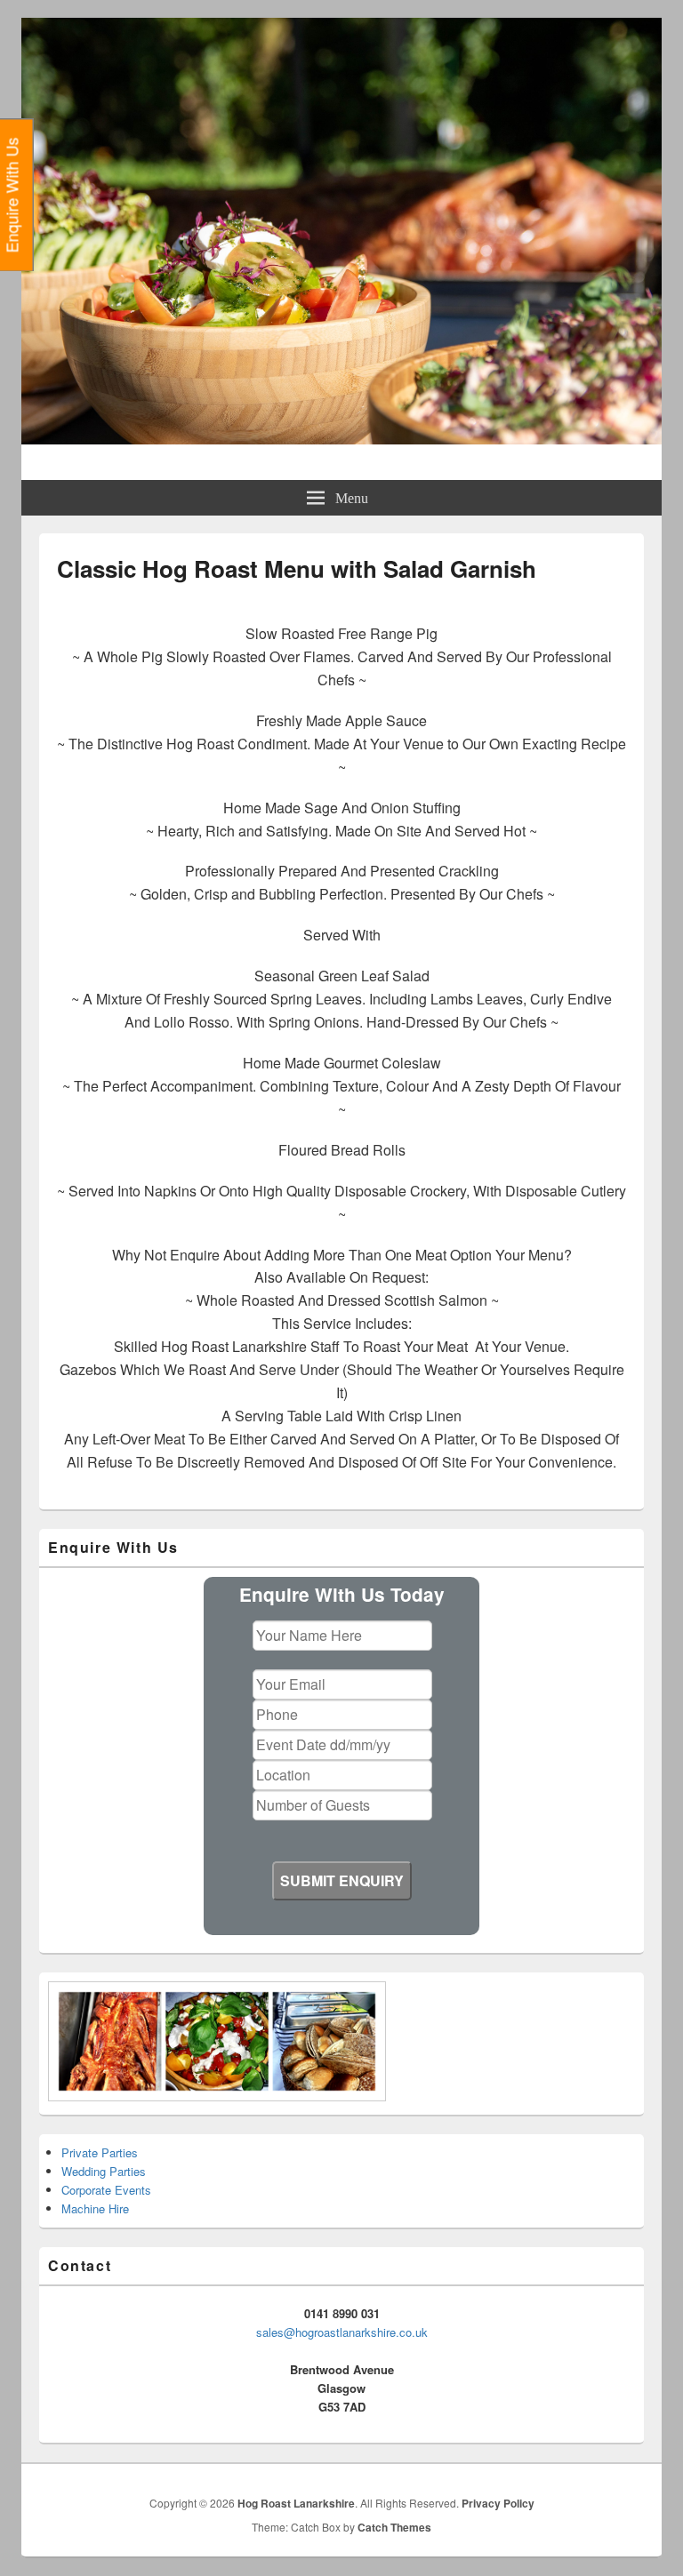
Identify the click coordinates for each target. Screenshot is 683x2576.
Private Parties (100, 2152)
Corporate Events (106, 2190)
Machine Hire (95, 2208)
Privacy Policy (498, 2503)
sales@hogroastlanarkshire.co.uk (342, 2332)
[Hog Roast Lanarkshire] (341, 439)
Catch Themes (394, 2527)
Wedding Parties (104, 2171)
